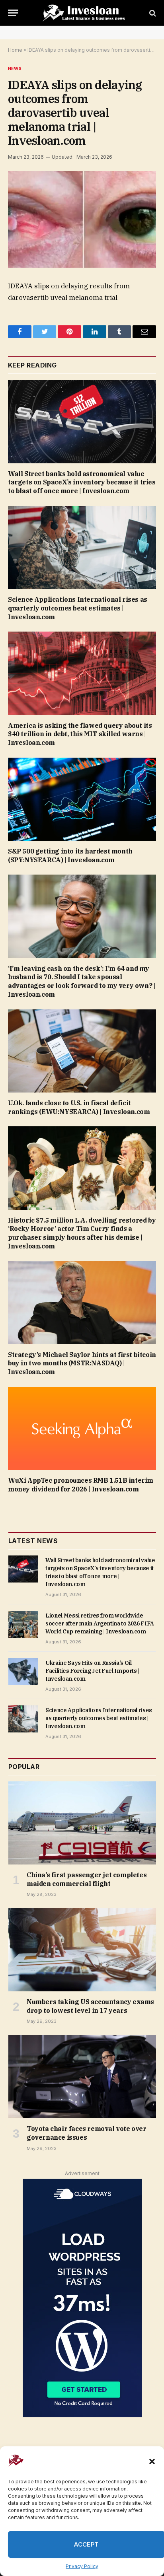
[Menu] (13, 13)
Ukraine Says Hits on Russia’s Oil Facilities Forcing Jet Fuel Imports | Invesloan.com (93, 1671)
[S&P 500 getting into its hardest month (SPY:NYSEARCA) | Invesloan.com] (82, 799)
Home (15, 50)
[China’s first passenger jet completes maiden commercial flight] (82, 1823)
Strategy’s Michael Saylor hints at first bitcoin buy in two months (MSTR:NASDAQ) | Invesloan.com (82, 1363)
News (15, 68)
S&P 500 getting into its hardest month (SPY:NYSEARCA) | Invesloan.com (70, 855)
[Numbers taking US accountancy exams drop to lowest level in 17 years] (82, 1950)
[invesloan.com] (86, 13)
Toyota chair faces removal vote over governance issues (87, 2133)
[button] (152, 2461)
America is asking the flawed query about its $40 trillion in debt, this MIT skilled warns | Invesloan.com (80, 734)
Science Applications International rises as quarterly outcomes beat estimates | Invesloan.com (78, 608)
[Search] (152, 13)
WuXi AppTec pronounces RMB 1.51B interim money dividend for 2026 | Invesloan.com (81, 1485)
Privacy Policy (82, 2566)
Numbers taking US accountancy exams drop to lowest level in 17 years (90, 2006)
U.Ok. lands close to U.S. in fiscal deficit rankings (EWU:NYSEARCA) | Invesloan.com (79, 1107)
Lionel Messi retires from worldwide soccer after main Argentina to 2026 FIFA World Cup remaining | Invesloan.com (100, 1623)
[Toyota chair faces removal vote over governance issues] (82, 2077)
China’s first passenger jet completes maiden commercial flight (87, 1879)
